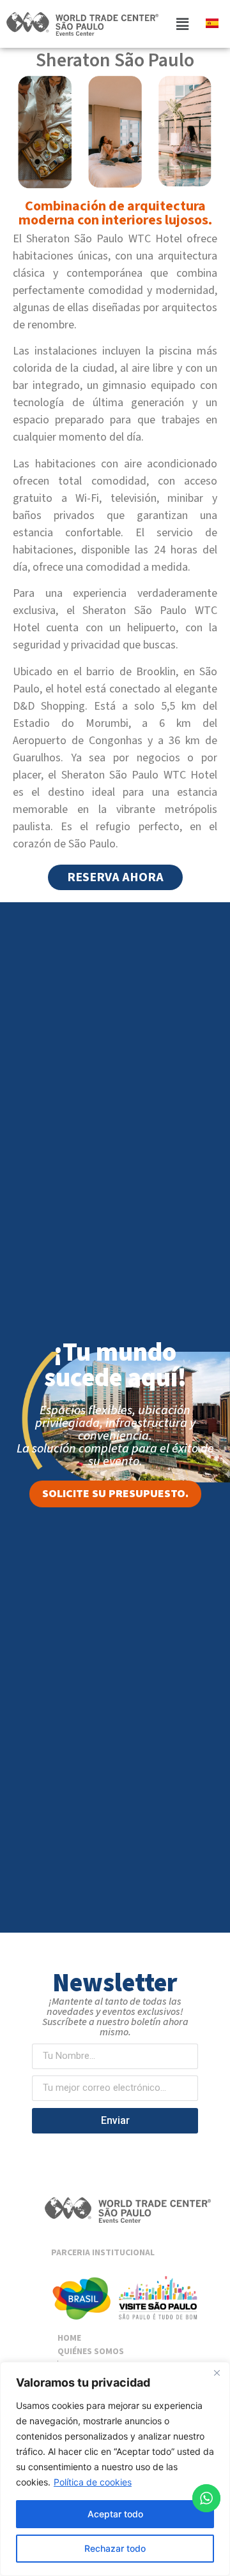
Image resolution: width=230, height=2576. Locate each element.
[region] (115, 2469)
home (69, 2338)
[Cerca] (217, 2373)
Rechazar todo (115, 2548)
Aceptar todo (115, 2514)
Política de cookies (93, 2482)
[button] (182, 24)
